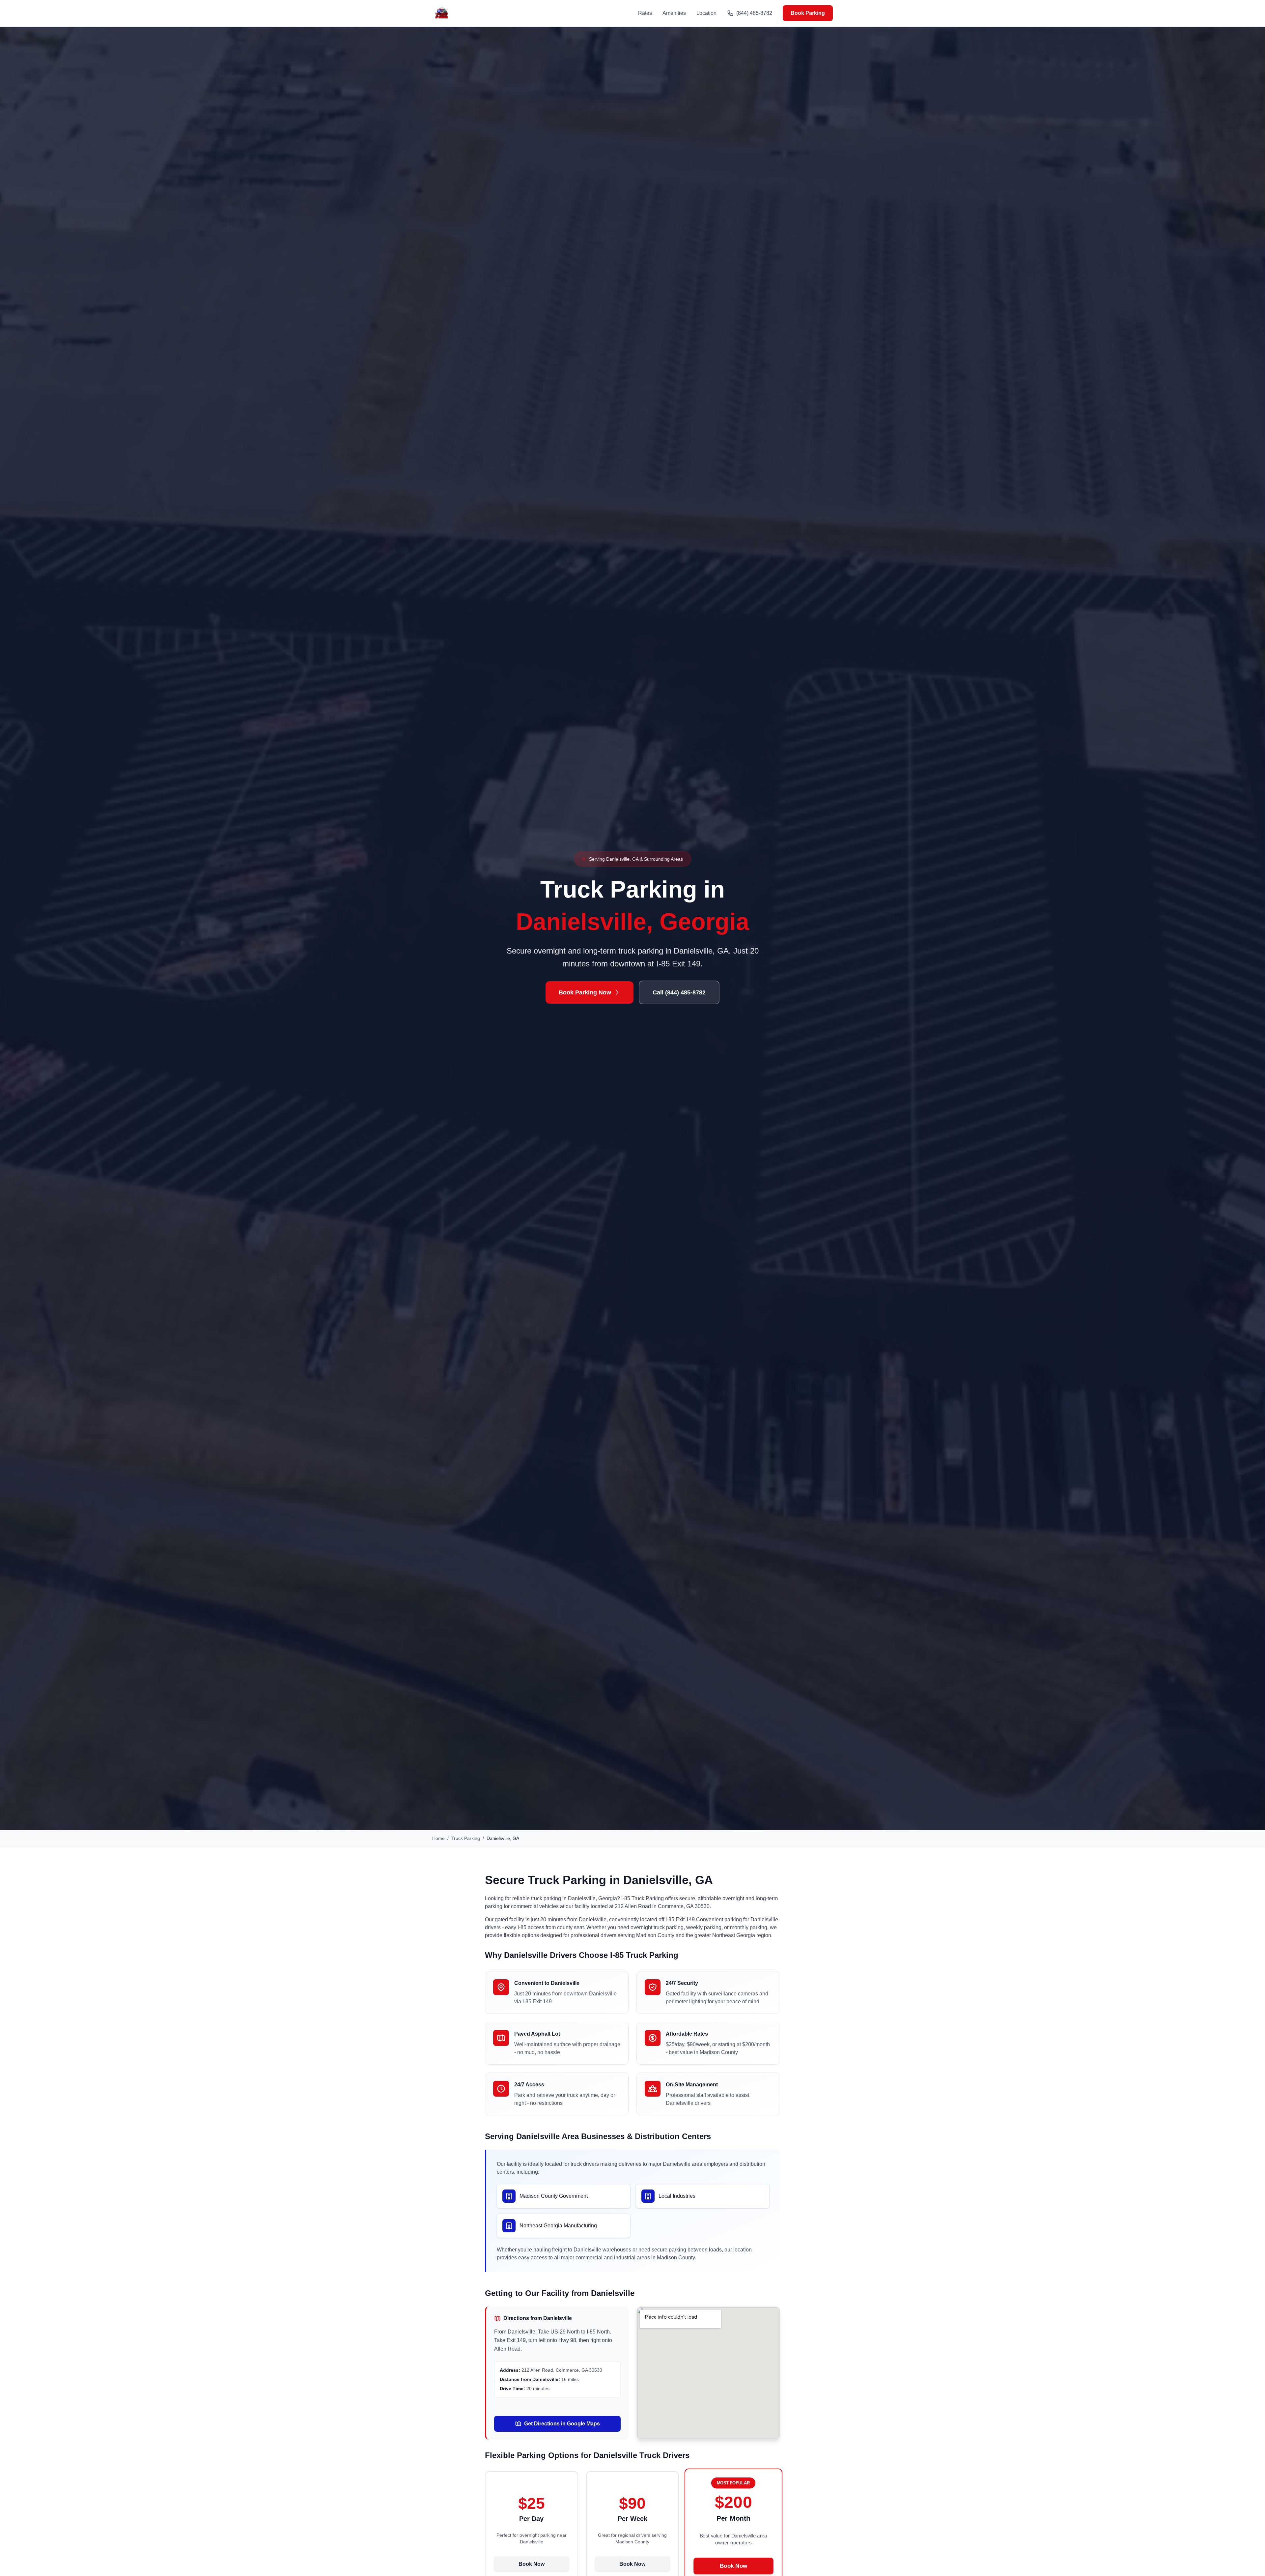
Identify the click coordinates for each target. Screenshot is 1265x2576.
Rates (645, 13)
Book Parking (808, 13)
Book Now (532, 2564)
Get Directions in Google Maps (562, 2424)
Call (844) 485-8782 (679, 992)
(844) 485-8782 (754, 13)
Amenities (674, 13)
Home (438, 1838)
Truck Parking (466, 1838)
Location (706, 13)
